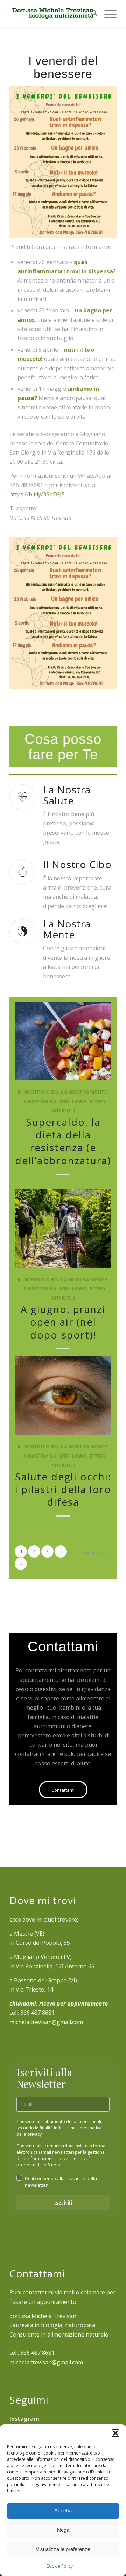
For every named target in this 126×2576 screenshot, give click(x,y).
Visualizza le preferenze (63, 2549)
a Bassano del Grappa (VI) (43, 1980)
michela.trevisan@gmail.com (46, 2022)
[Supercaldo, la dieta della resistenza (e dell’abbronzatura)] (63, 1041)
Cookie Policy (59, 2566)
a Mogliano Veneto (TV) (41, 1957)
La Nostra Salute (45, 1102)
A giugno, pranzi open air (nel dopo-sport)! (63, 1322)
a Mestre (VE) (27, 1934)
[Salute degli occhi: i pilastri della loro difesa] (63, 1396)
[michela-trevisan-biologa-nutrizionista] (52, 14)
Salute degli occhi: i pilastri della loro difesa (63, 1489)
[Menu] (107, 14)
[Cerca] (90, 14)
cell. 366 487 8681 (32, 2353)
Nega (63, 2530)
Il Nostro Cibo (38, 1092)
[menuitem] (90, 14)
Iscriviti (63, 2203)
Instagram (24, 2419)
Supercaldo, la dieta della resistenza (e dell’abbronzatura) (63, 1141)
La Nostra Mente (84, 1092)
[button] (115, 2433)
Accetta (63, 2511)
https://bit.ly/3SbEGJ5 (37, 494)
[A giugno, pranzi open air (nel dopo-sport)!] (63, 1228)
